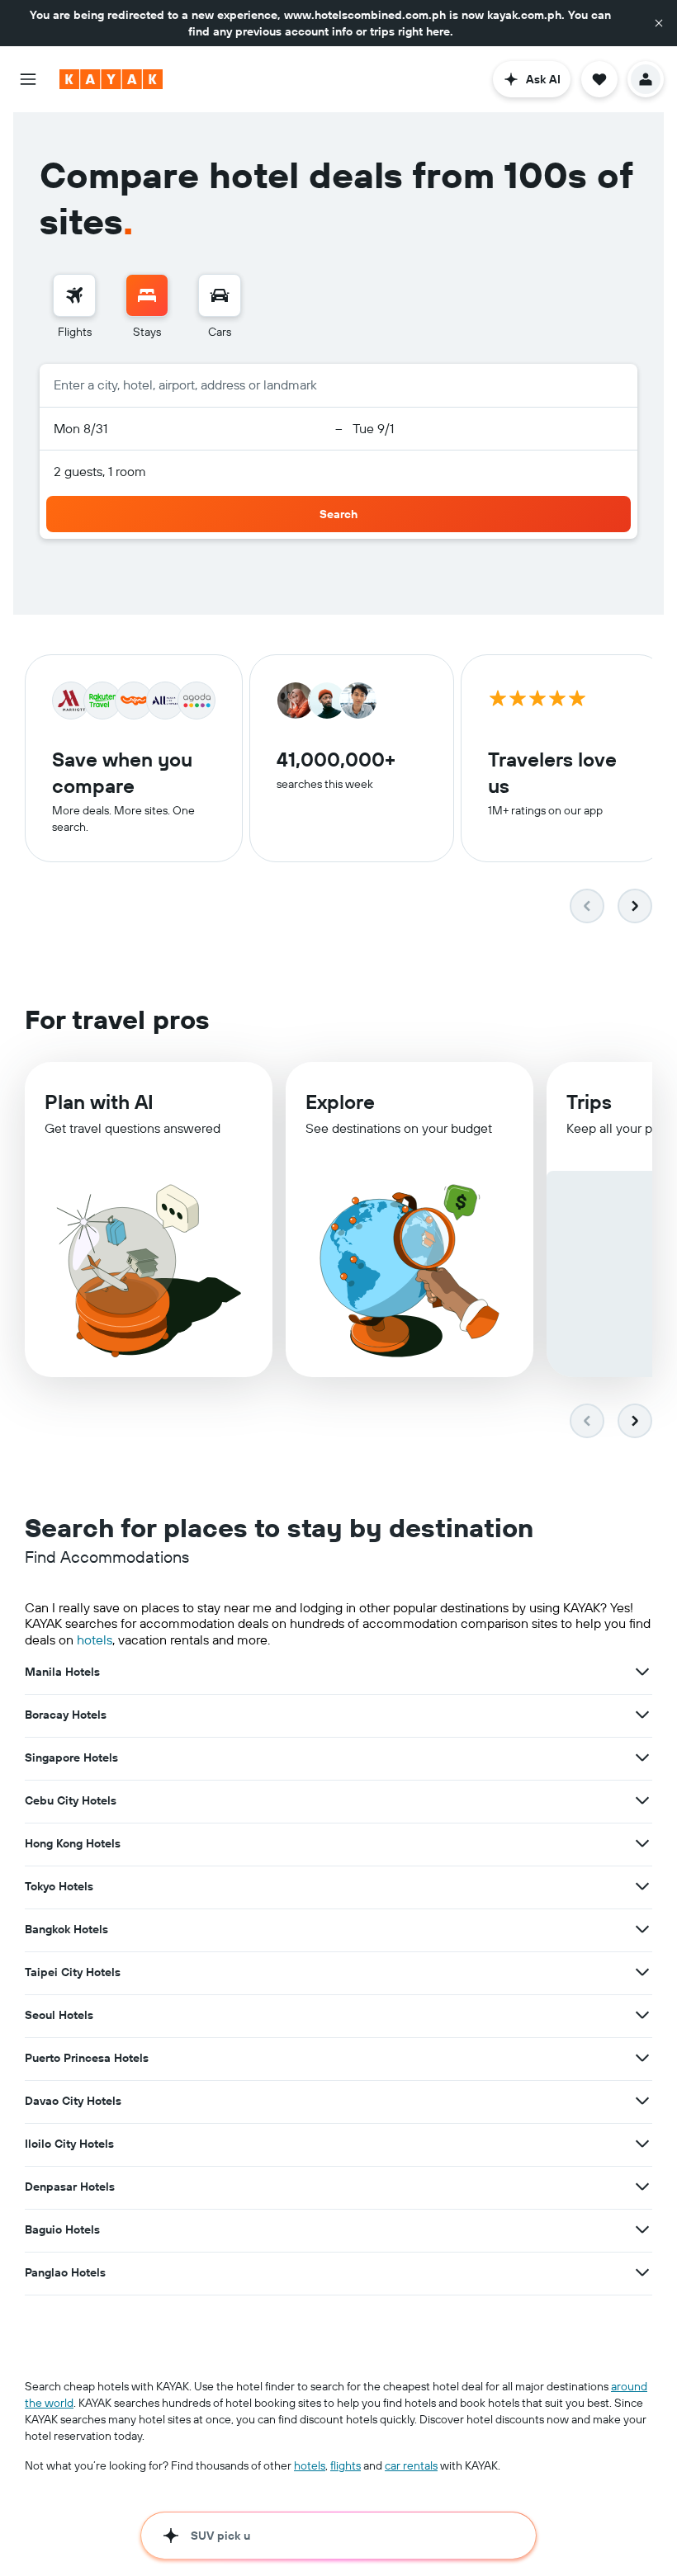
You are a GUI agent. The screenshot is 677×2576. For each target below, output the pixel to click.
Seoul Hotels (59, 2015)
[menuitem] (74, 307)
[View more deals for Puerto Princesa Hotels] (642, 2058)
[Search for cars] (220, 295)
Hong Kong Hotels (73, 1843)
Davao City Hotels (73, 2101)
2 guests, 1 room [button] (100, 471)
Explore (340, 1102)
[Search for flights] (74, 295)
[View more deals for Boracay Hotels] (642, 1715)
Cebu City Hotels (71, 1800)
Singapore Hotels (71, 1757)
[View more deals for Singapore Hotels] (642, 1757)
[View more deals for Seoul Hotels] (642, 2015)
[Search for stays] (147, 295)
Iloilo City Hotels (69, 2144)
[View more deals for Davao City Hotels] (642, 2101)
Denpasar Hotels (70, 2187)
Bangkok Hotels (66, 1929)
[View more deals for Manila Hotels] (642, 1672)
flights (346, 2465)
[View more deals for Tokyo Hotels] (642, 1886)
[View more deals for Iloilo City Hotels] (642, 2144)
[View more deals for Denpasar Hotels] (642, 2187)
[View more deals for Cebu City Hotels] (642, 1800)
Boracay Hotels (66, 1715)
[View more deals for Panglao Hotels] (642, 2272)
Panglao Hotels (65, 2272)
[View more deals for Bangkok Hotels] (642, 1929)
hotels (95, 1639)
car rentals (411, 2465)
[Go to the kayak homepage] (111, 79)
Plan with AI (99, 1102)
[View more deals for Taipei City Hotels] (642, 1972)
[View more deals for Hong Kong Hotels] (642, 1843)
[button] (659, 23)
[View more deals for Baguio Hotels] (642, 2229)
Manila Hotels (62, 1672)
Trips (589, 1102)
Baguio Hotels (62, 2229)
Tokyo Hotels (59, 1886)
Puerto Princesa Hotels (87, 2058)
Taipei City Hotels (73, 1972)
